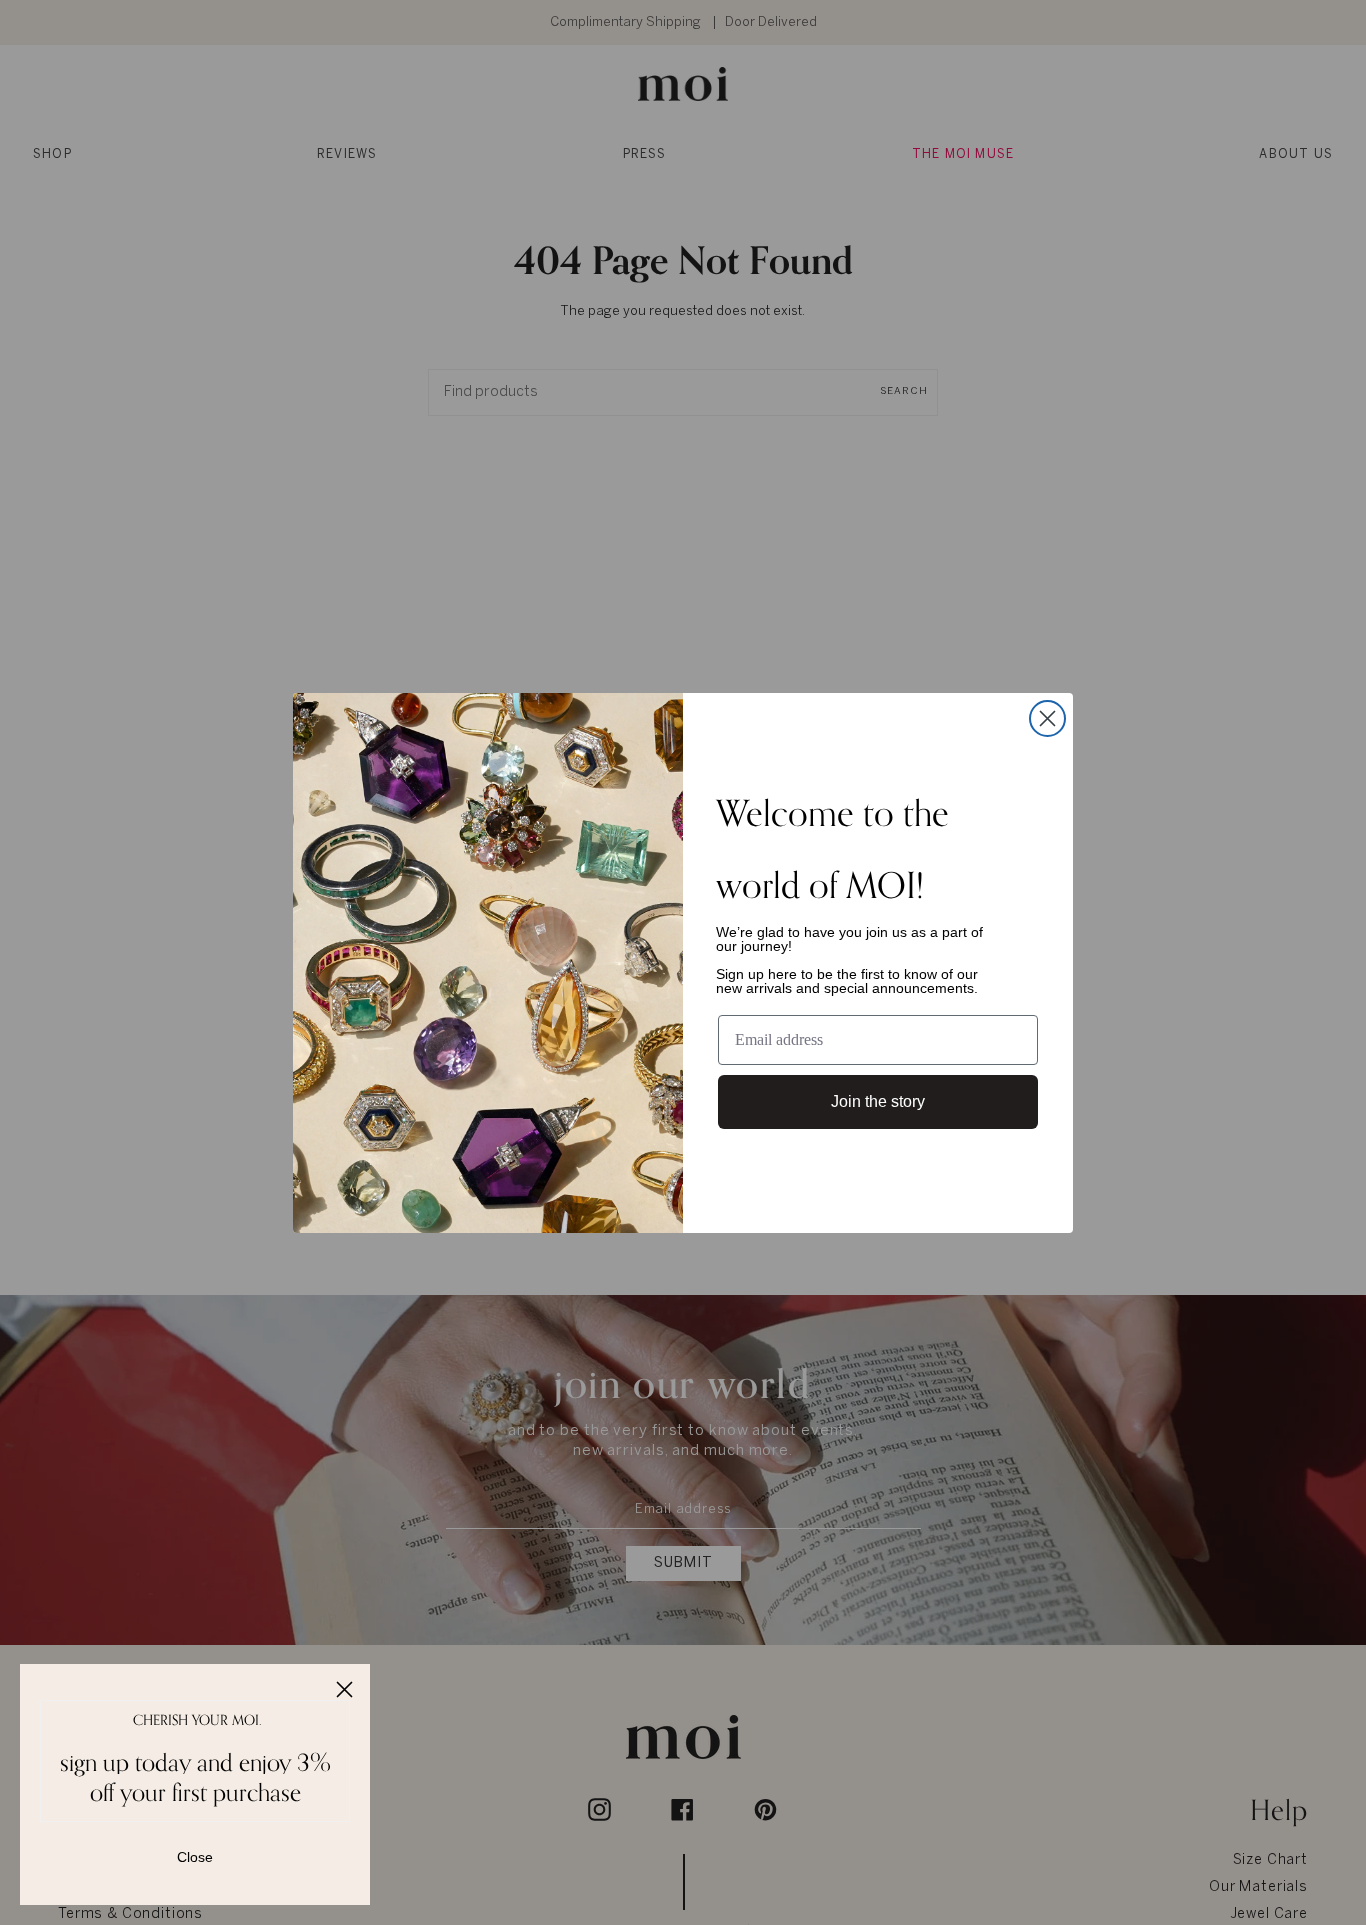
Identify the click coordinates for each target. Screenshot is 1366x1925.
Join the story (878, 1101)
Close (195, 1857)
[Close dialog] (1047, 718)
